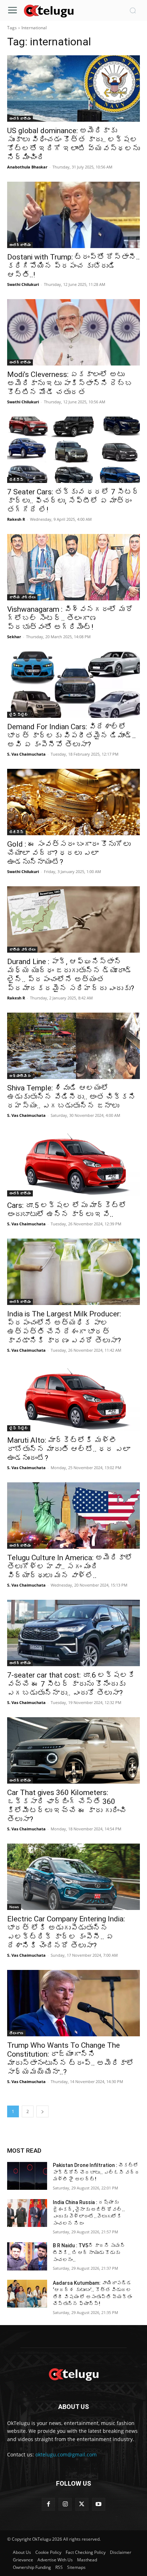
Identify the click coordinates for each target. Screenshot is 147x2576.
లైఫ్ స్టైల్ (19, 715)
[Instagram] (65, 2504)
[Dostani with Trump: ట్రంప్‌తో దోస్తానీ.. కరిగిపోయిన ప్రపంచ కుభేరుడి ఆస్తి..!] (73, 215)
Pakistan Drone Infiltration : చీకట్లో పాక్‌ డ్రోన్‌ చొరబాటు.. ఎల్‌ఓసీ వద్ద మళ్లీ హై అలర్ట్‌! (96, 2172)
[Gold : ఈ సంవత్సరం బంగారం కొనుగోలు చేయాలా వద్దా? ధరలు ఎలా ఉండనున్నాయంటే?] (73, 802)
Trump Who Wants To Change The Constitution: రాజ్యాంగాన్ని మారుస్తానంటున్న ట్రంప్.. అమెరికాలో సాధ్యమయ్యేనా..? (71, 2059)
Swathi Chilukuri (23, 284)
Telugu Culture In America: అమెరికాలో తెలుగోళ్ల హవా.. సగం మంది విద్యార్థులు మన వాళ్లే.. (70, 1567)
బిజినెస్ (16, 480)
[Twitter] (82, 2504)
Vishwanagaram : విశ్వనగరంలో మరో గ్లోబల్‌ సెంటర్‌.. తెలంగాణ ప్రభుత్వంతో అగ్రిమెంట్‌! (70, 618)
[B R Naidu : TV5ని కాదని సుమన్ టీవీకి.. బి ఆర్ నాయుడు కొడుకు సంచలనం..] (27, 2256)
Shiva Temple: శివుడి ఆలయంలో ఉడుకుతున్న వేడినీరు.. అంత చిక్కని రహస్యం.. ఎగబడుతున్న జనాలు (72, 1097)
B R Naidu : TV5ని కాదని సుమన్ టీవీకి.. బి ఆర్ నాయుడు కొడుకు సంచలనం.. (89, 2252)
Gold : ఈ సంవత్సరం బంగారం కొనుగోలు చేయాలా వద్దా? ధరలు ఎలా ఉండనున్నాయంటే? (69, 853)
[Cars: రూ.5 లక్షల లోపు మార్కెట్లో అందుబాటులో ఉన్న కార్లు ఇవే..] (73, 1163)
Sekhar (14, 637)
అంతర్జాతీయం (20, 119)
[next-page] (42, 2111)
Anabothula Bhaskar (27, 167)
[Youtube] (99, 2504)
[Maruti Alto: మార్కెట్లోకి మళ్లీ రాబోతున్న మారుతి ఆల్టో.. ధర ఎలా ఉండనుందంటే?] (73, 1398)
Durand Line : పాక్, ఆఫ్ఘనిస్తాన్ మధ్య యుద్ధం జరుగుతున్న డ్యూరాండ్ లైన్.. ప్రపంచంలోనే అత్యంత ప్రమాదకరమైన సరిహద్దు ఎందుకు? (71, 975)
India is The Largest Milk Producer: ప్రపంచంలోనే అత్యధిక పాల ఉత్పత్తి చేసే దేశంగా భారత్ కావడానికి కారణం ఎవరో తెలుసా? (64, 1327)
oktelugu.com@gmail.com (66, 2454)
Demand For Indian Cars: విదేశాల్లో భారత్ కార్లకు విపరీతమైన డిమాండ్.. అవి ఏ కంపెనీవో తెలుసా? (72, 736)
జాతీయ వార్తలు (22, 597)
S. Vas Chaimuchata (26, 754)
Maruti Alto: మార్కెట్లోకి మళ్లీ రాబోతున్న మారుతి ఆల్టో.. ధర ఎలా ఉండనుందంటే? (69, 1449)
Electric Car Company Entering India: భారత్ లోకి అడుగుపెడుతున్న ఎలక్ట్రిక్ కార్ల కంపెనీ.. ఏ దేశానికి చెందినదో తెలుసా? (66, 1932)
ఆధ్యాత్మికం (20, 1076)
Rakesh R (16, 519)
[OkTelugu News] (49, 10)
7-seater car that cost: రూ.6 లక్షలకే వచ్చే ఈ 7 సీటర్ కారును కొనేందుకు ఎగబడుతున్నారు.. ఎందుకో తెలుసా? (71, 1684)
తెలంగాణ (16, 2033)
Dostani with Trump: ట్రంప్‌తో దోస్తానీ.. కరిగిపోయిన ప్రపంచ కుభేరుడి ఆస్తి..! (73, 266)
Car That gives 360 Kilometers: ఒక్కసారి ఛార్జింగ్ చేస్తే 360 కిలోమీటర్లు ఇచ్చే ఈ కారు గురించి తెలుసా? (67, 1806)
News (14, 1907)
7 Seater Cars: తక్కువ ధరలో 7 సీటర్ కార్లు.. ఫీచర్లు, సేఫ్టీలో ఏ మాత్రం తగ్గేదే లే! (73, 501)
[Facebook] (48, 2504)
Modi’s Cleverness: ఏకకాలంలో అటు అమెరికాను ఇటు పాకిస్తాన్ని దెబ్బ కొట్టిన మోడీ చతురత (70, 383)
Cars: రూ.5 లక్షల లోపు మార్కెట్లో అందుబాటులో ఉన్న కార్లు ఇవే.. (67, 1210)
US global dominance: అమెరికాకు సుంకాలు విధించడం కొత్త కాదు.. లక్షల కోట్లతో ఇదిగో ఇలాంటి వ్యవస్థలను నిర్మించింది (73, 144)
